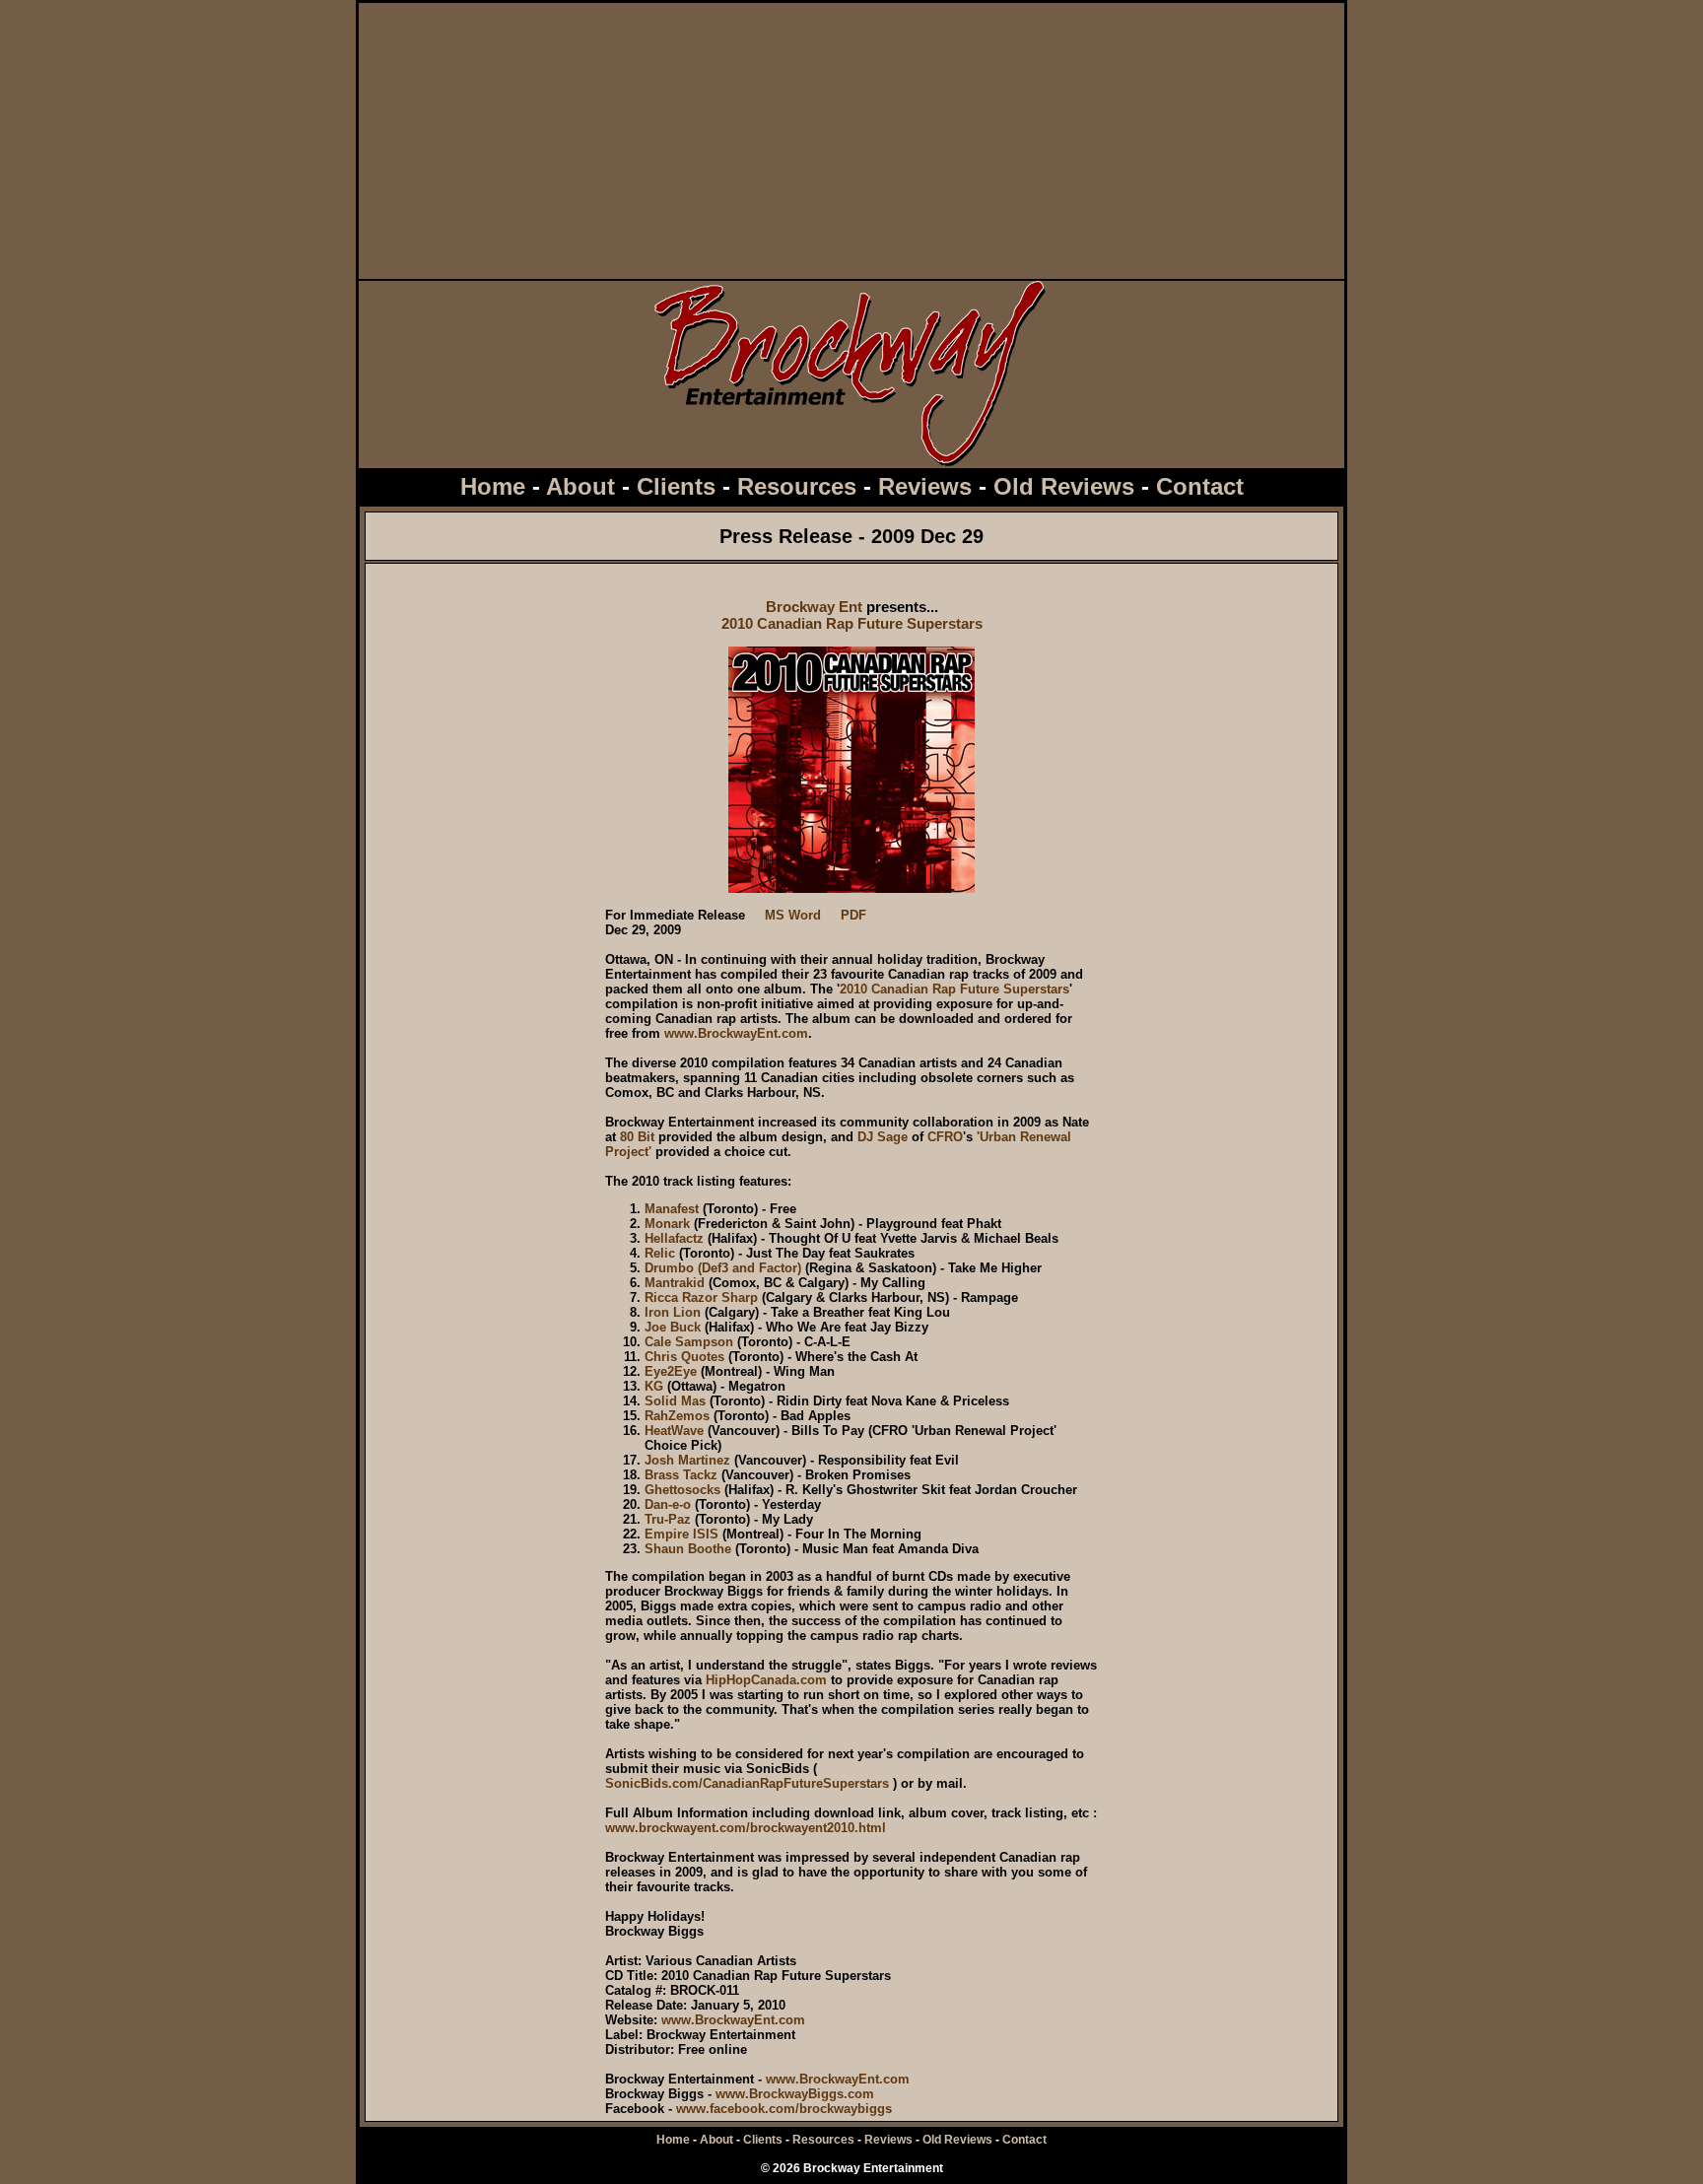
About (580, 486)
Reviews (925, 486)
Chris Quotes (684, 1357)
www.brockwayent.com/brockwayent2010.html (746, 1828)
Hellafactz (674, 1238)
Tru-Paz (668, 1519)
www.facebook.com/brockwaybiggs (784, 2109)
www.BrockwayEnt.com (736, 1033)
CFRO (945, 1137)
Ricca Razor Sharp (701, 1297)
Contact (1200, 486)
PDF (853, 915)
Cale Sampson (689, 1342)
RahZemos (677, 1416)
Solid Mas (675, 1401)
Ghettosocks (682, 1490)
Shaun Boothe (688, 1549)
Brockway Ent (814, 607)
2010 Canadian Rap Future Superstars (852, 623)
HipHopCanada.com (766, 1680)
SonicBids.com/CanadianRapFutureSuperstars (747, 1783)
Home (493, 486)
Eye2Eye (671, 1371)
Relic (660, 1253)
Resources (797, 486)
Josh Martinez (687, 1460)
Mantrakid (675, 1283)
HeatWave (674, 1431)
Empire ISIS (681, 1534)
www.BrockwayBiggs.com (795, 2094)
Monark (667, 1224)
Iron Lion (673, 1312)
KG (654, 1386)
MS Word (793, 915)
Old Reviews (1064, 486)
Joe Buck (673, 1327)
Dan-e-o (668, 1504)
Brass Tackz (681, 1475)
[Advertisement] (851, 141)
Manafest (672, 1209)
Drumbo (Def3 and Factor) (723, 1268)
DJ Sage (883, 1137)
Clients (676, 486)
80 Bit (637, 1137)
